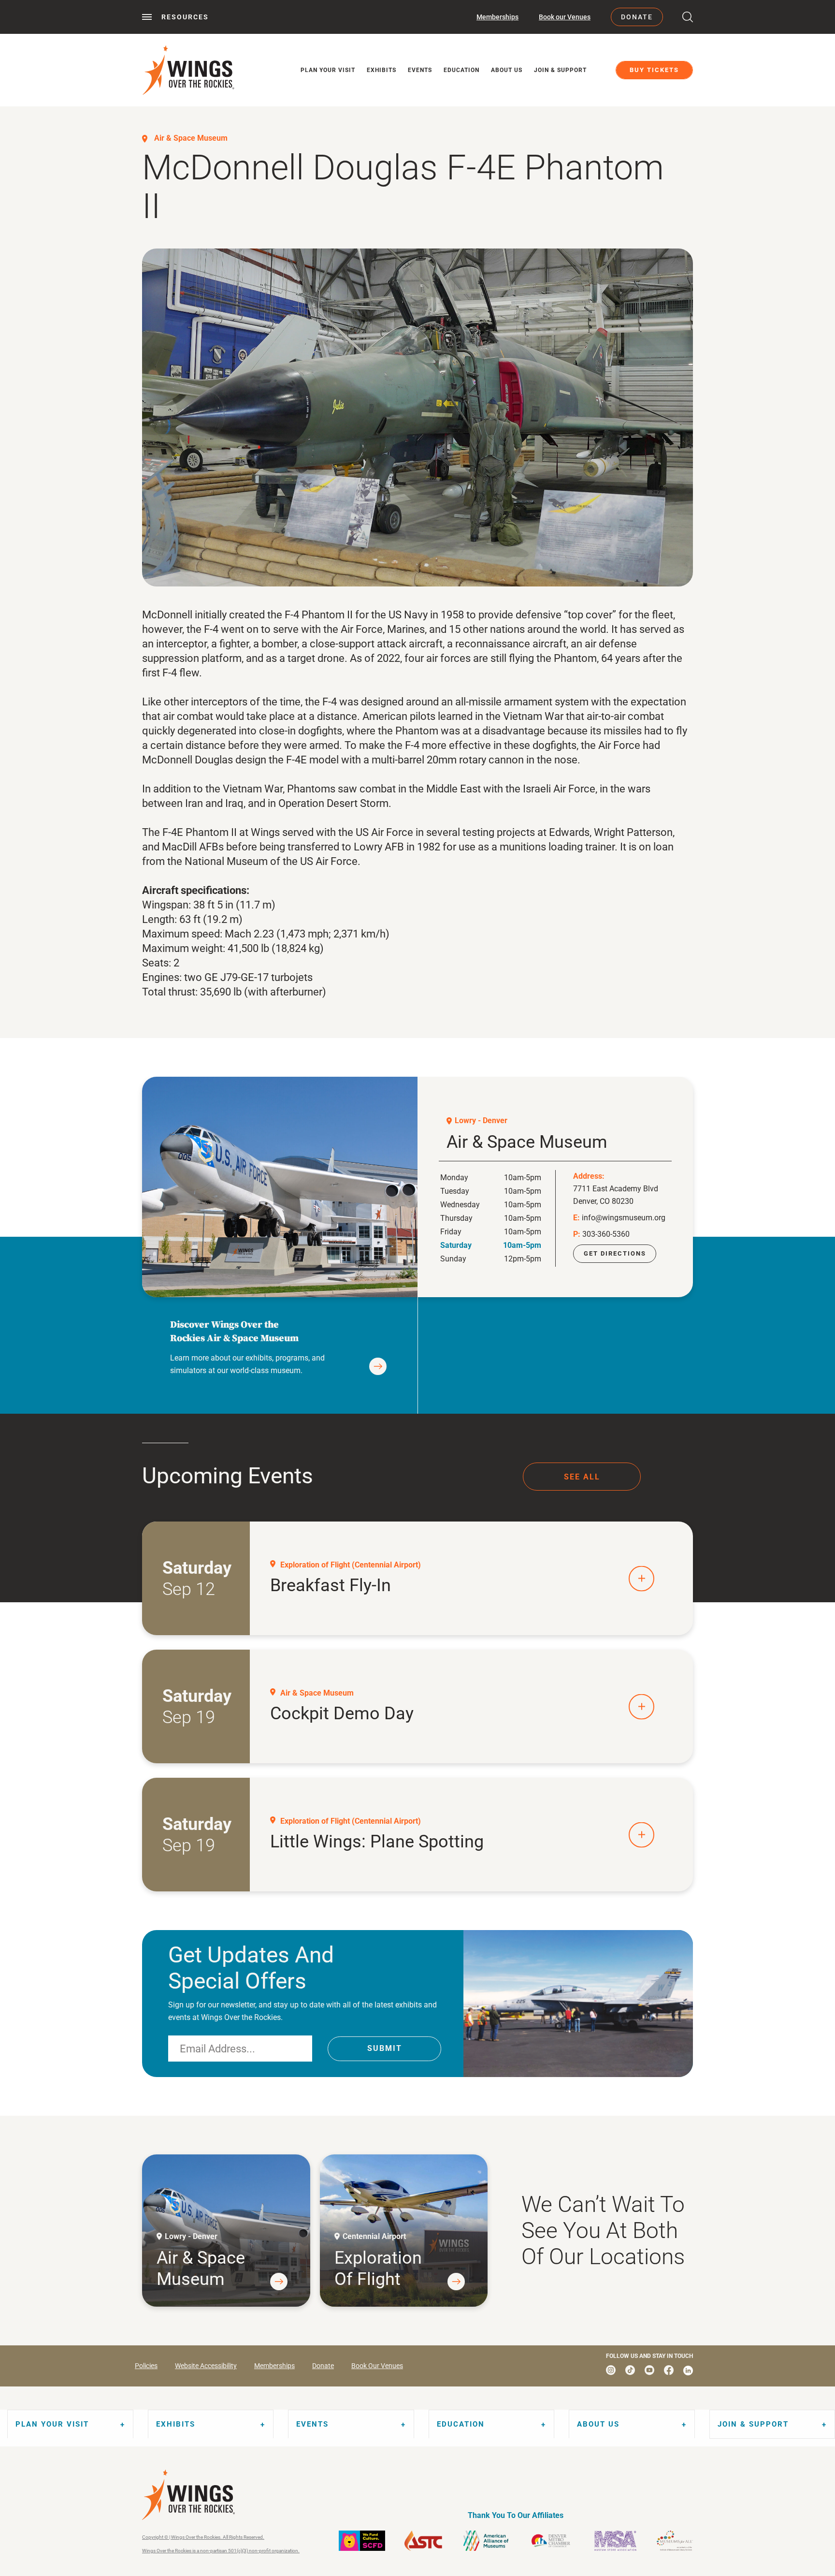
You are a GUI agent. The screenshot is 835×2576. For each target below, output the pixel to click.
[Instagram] (611, 2370)
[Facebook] (669, 2370)
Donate (637, 17)
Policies (146, 2366)
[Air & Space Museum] (280, 1187)
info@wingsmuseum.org (624, 1218)
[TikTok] (630, 2370)
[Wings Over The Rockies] (188, 70)
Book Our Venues (377, 2366)
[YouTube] (649, 2370)
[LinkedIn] (688, 2370)
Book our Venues (565, 17)
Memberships (497, 17)
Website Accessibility (206, 2366)
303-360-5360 (606, 1234)
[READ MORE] (378, 1366)
